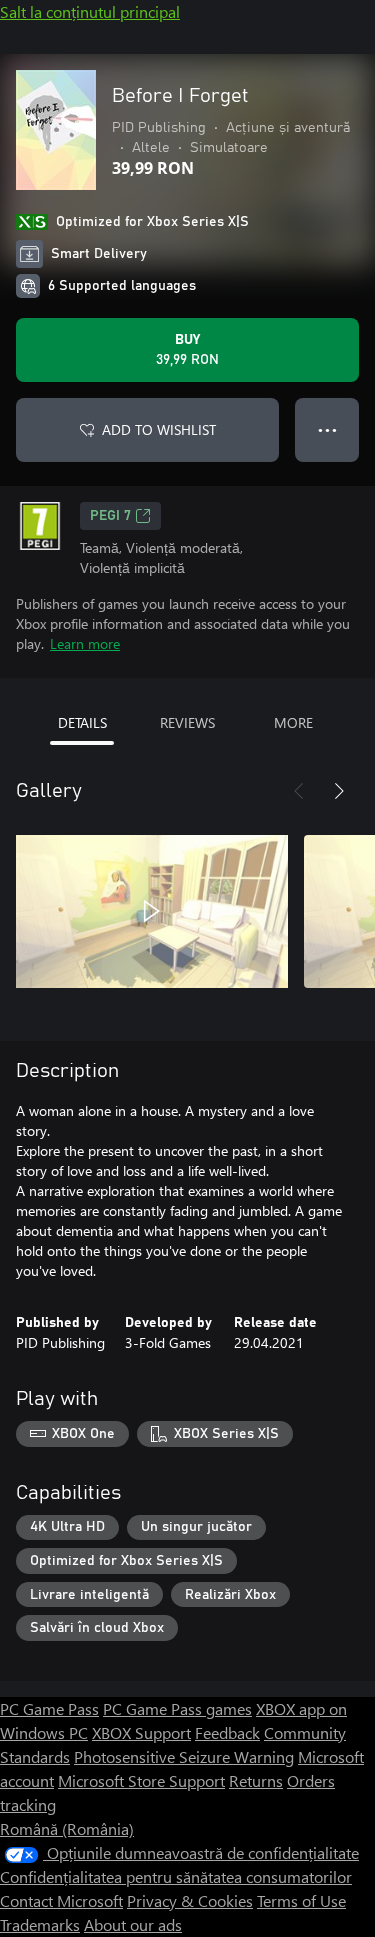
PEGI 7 (110, 516)
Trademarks (40, 1924)
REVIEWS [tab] (187, 722)
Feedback (227, 1732)
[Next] (339, 791)
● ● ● (327, 429)
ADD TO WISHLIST (159, 429)
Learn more (85, 643)
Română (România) (67, 1828)
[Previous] (299, 791)
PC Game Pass (49, 1708)
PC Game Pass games (177, 1708)
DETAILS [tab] (82, 722)
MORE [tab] (293, 722)
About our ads (133, 1924)
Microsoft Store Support (141, 1780)
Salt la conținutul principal (90, 11)
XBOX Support (141, 1732)
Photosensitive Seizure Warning (184, 1756)
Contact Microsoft (61, 1900)
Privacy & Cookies (190, 1900)
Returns (256, 1780)
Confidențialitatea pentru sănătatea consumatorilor (176, 1876)
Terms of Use (301, 1900)
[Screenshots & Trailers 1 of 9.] (152, 911)
